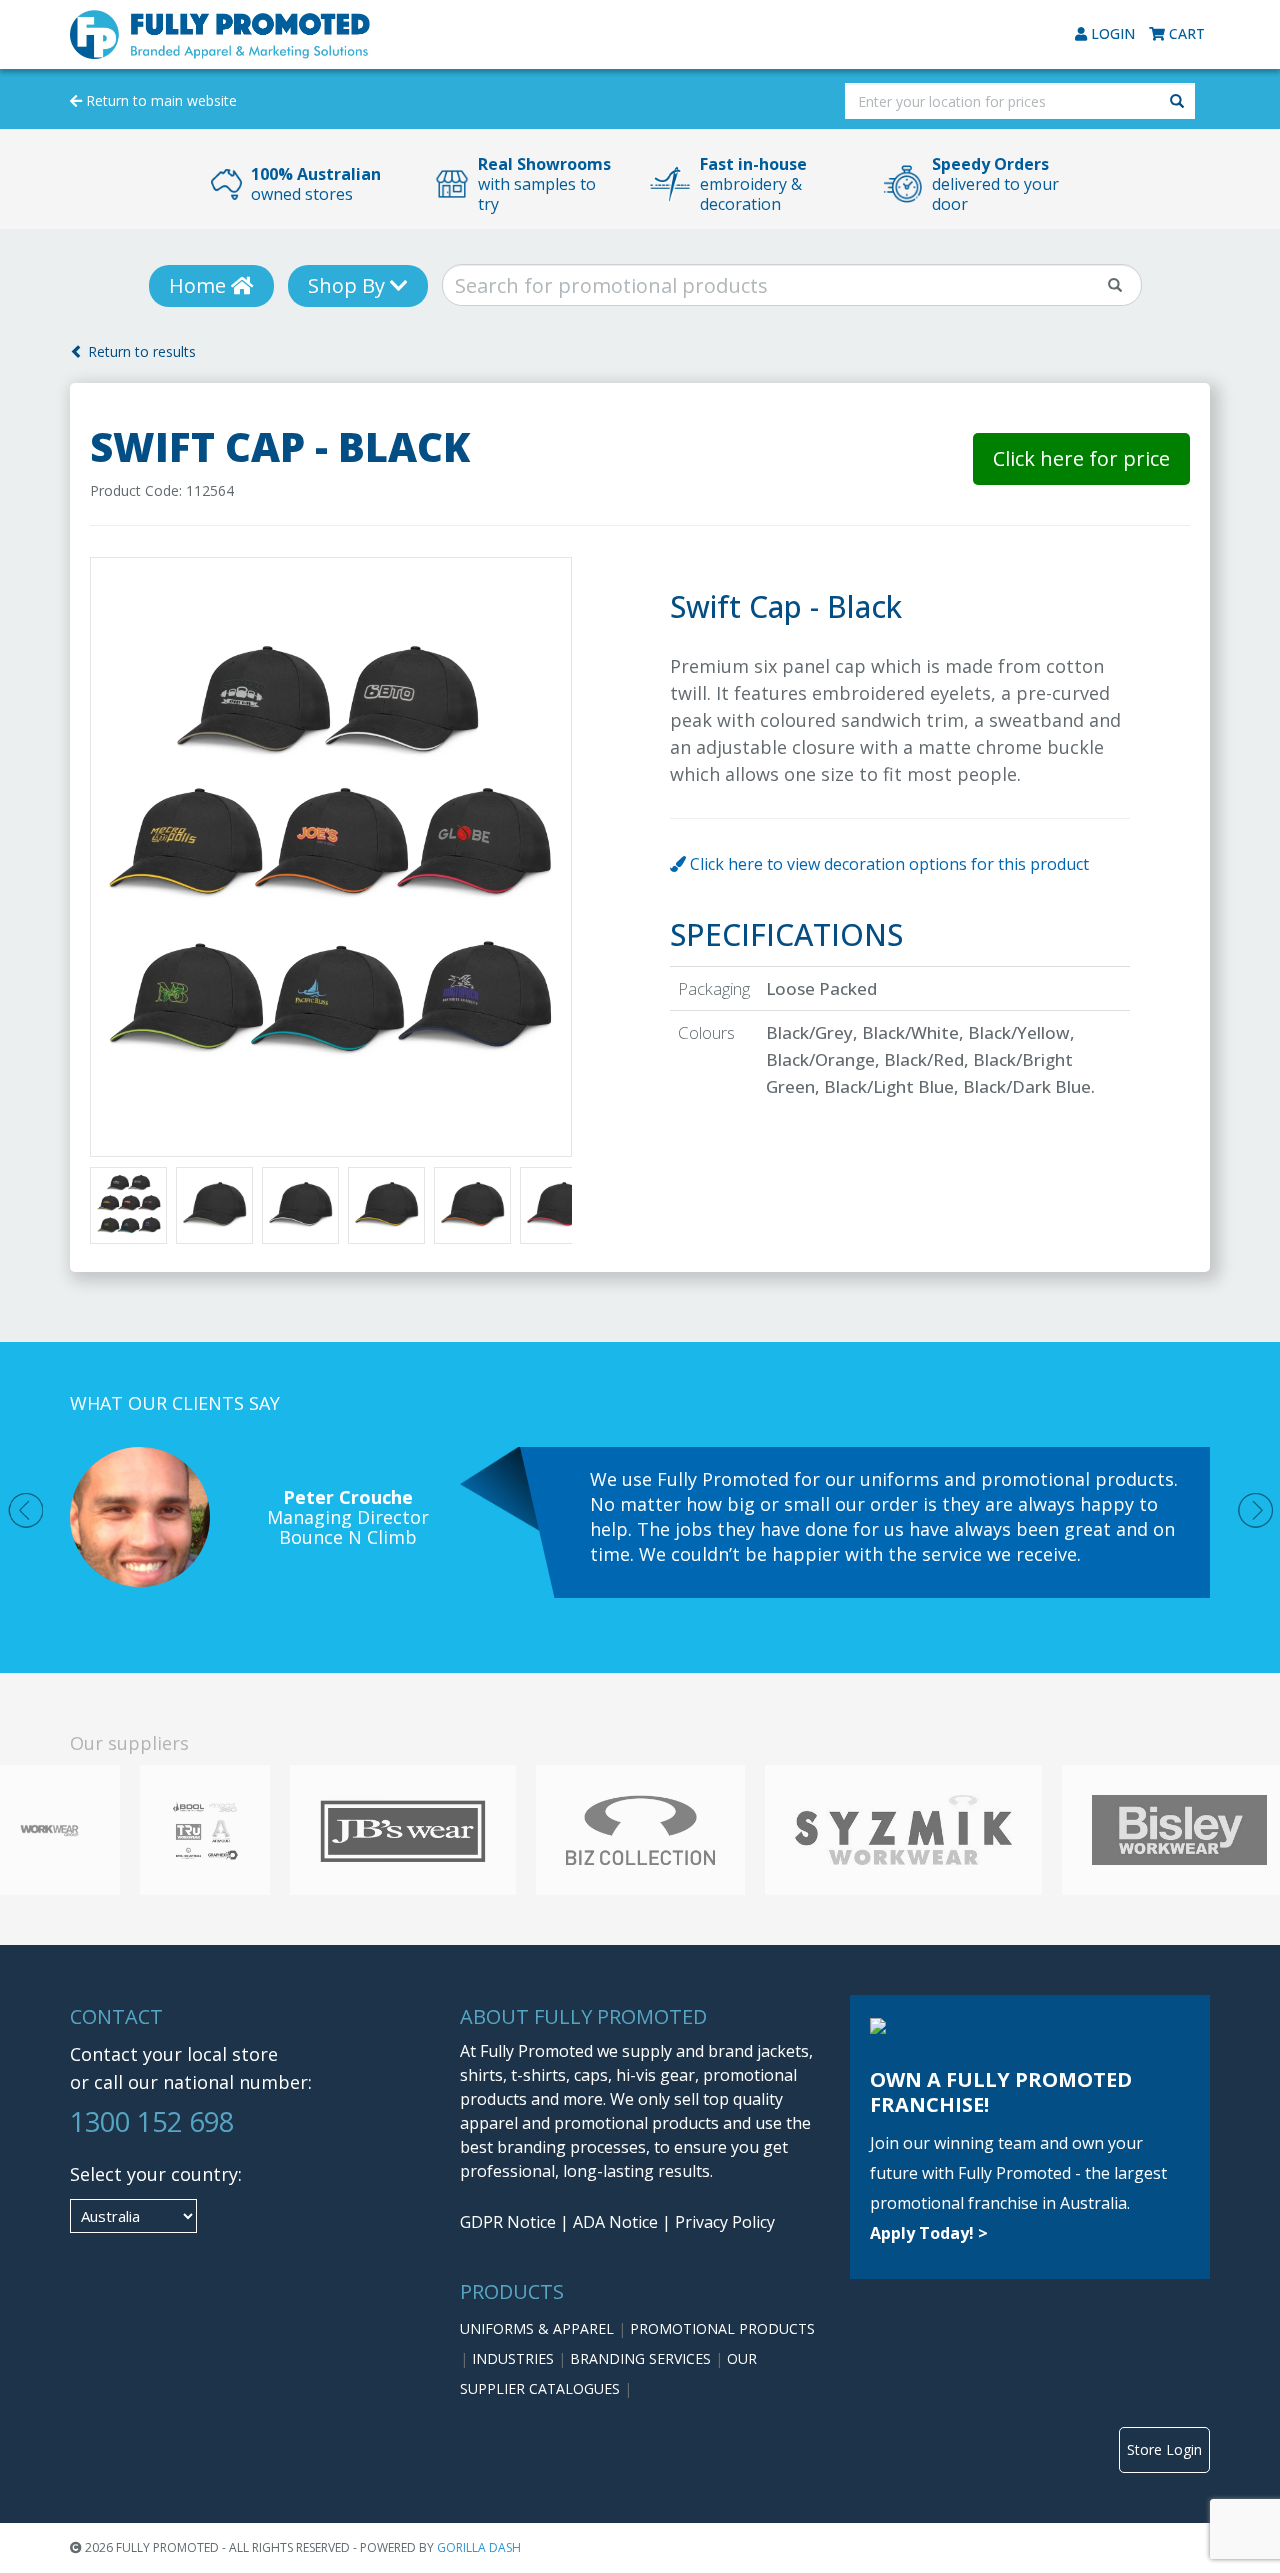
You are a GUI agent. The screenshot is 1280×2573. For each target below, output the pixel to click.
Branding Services (642, 2358)
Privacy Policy (725, 2222)
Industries (515, 2358)
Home (200, 285)
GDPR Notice (508, 2222)
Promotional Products (722, 2328)
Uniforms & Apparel (539, 2328)
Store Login (1164, 2449)
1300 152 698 (152, 2121)
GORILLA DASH (479, 2547)
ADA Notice (615, 2222)
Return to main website (159, 100)
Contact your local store (174, 2054)
